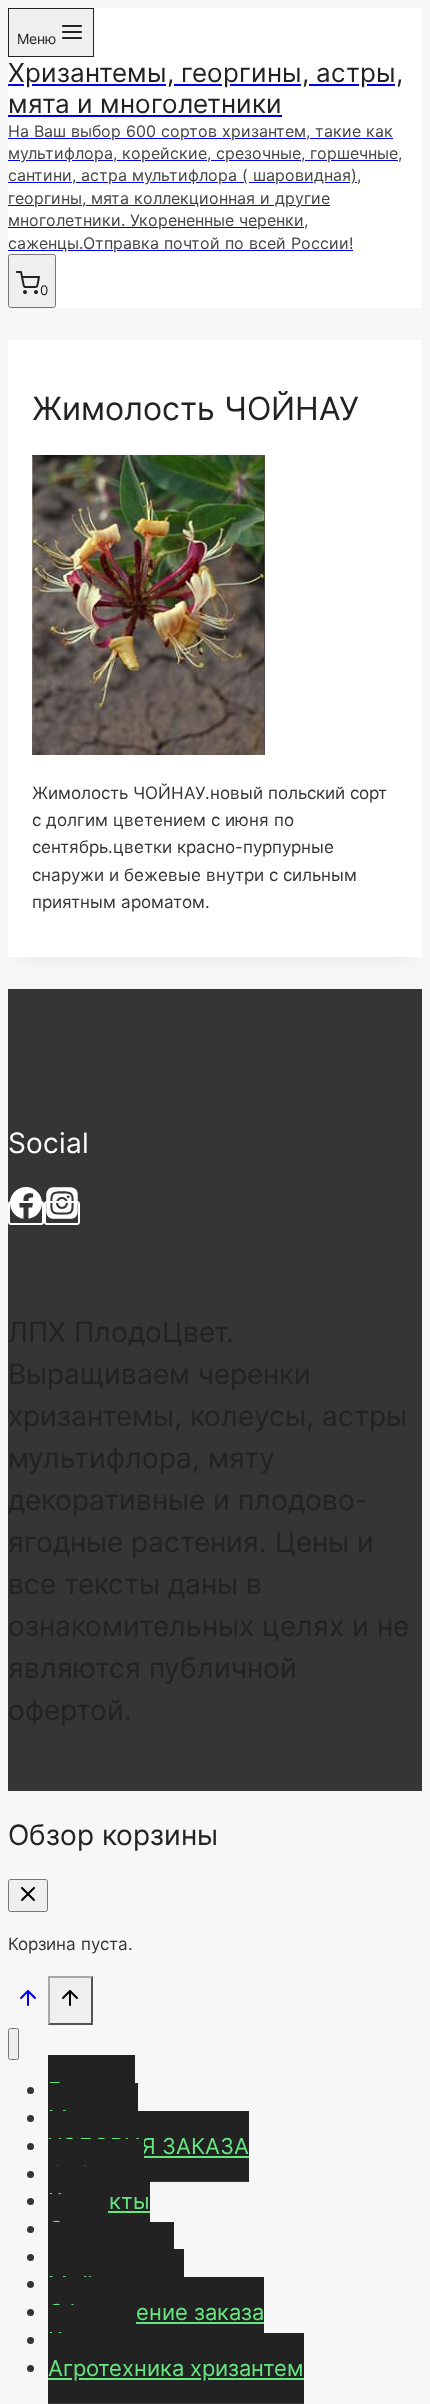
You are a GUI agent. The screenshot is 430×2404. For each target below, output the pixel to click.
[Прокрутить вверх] (28, 2002)
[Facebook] (26, 1213)
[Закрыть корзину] (28, 1895)
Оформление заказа (156, 2312)
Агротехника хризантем (176, 2368)
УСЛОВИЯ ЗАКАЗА (148, 2146)
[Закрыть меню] (13, 2044)
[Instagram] (62, 1213)
